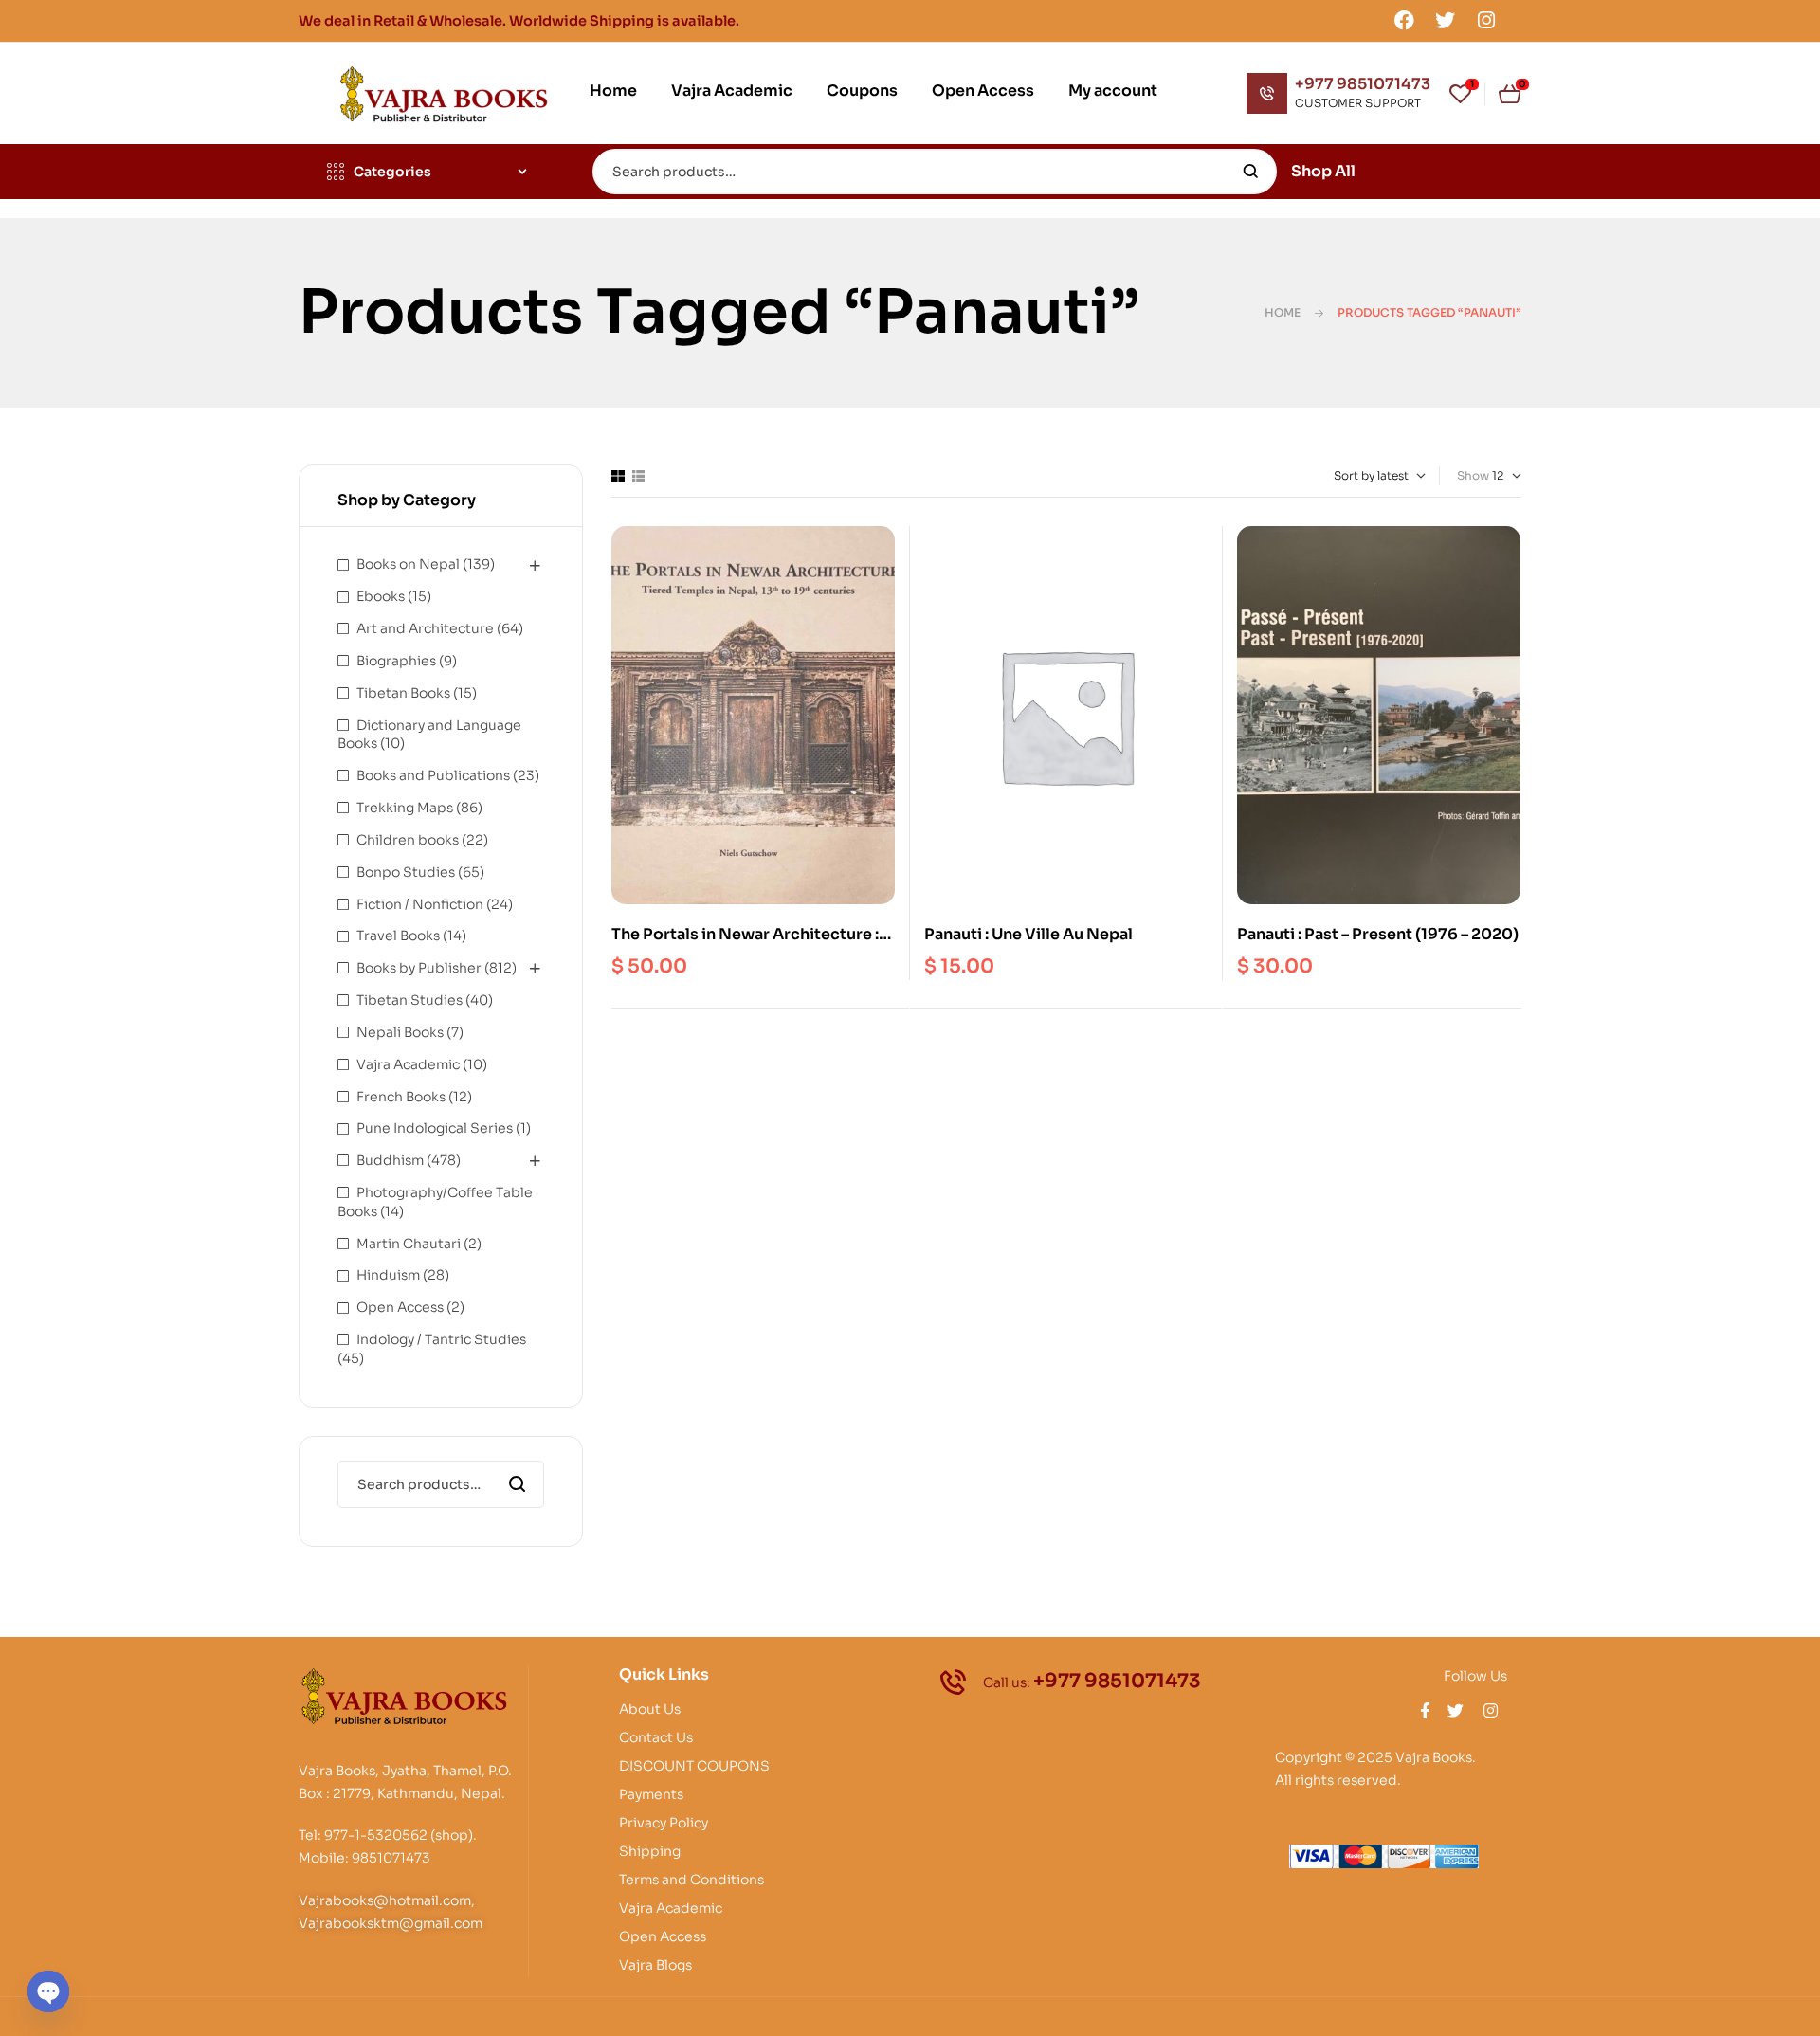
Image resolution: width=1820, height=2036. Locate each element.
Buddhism (390, 1160)
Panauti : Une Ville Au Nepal (1028, 934)
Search (1251, 172)
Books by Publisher (419, 968)
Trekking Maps (405, 808)
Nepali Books (400, 1032)
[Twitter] (1446, 20)
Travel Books (398, 936)
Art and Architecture (425, 628)
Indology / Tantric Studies (441, 1339)
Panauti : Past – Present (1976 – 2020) (1378, 934)
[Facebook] (1404, 20)
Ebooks (381, 596)
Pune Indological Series (435, 1128)
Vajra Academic (408, 1064)
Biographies (396, 661)
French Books (401, 1097)
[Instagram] (1486, 20)
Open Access (400, 1307)
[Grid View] (618, 476)
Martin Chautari (409, 1244)
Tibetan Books (403, 693)
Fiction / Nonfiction (420, 904)
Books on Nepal (408, 564)
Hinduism (388, 1275)
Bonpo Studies (406, 872)
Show (1473, 475)
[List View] (638, 476)
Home (1283, 312)
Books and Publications (433, 775)
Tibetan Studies (409, 1000)
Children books (408, 840)
